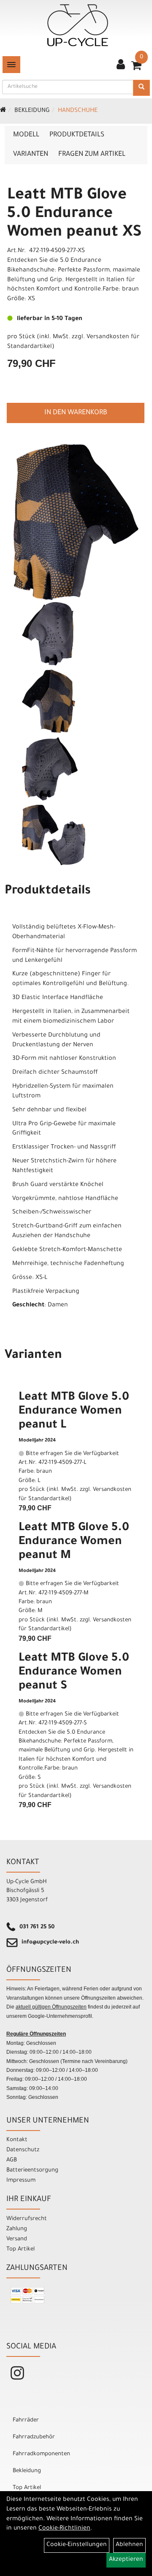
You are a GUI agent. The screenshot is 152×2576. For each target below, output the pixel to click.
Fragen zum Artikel (92, 155)
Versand (17, 2239)
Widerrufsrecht (27, 2219)
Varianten (31, 155)
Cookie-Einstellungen (77, 2545)
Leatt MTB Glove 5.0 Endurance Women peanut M (74, 1542)
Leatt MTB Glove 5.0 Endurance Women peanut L (74, 1412)
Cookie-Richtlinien (64, 2529)
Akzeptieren (126, 2560)
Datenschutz (23, 2150)
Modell (26, 135)
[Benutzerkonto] (121, 65)
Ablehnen (129, 2545)
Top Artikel (20, 2249)
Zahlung (17, 2229)
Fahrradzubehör (34, 2437)
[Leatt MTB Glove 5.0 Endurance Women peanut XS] (76, 522)
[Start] (3, 111)
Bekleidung (32, 111)
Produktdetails (77, 135)
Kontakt (17, 2140)
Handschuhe (78, 111)
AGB (12, 2160)
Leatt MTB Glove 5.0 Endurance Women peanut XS (74, 214)
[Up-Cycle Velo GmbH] (78, 25)
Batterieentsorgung (32, 2170)
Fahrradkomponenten (41, 2454)
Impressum (21, 2181)
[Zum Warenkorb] (136, 68)
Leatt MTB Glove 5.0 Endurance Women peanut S (74, 1673)
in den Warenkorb (76, 413)
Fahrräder (26, 2420)
